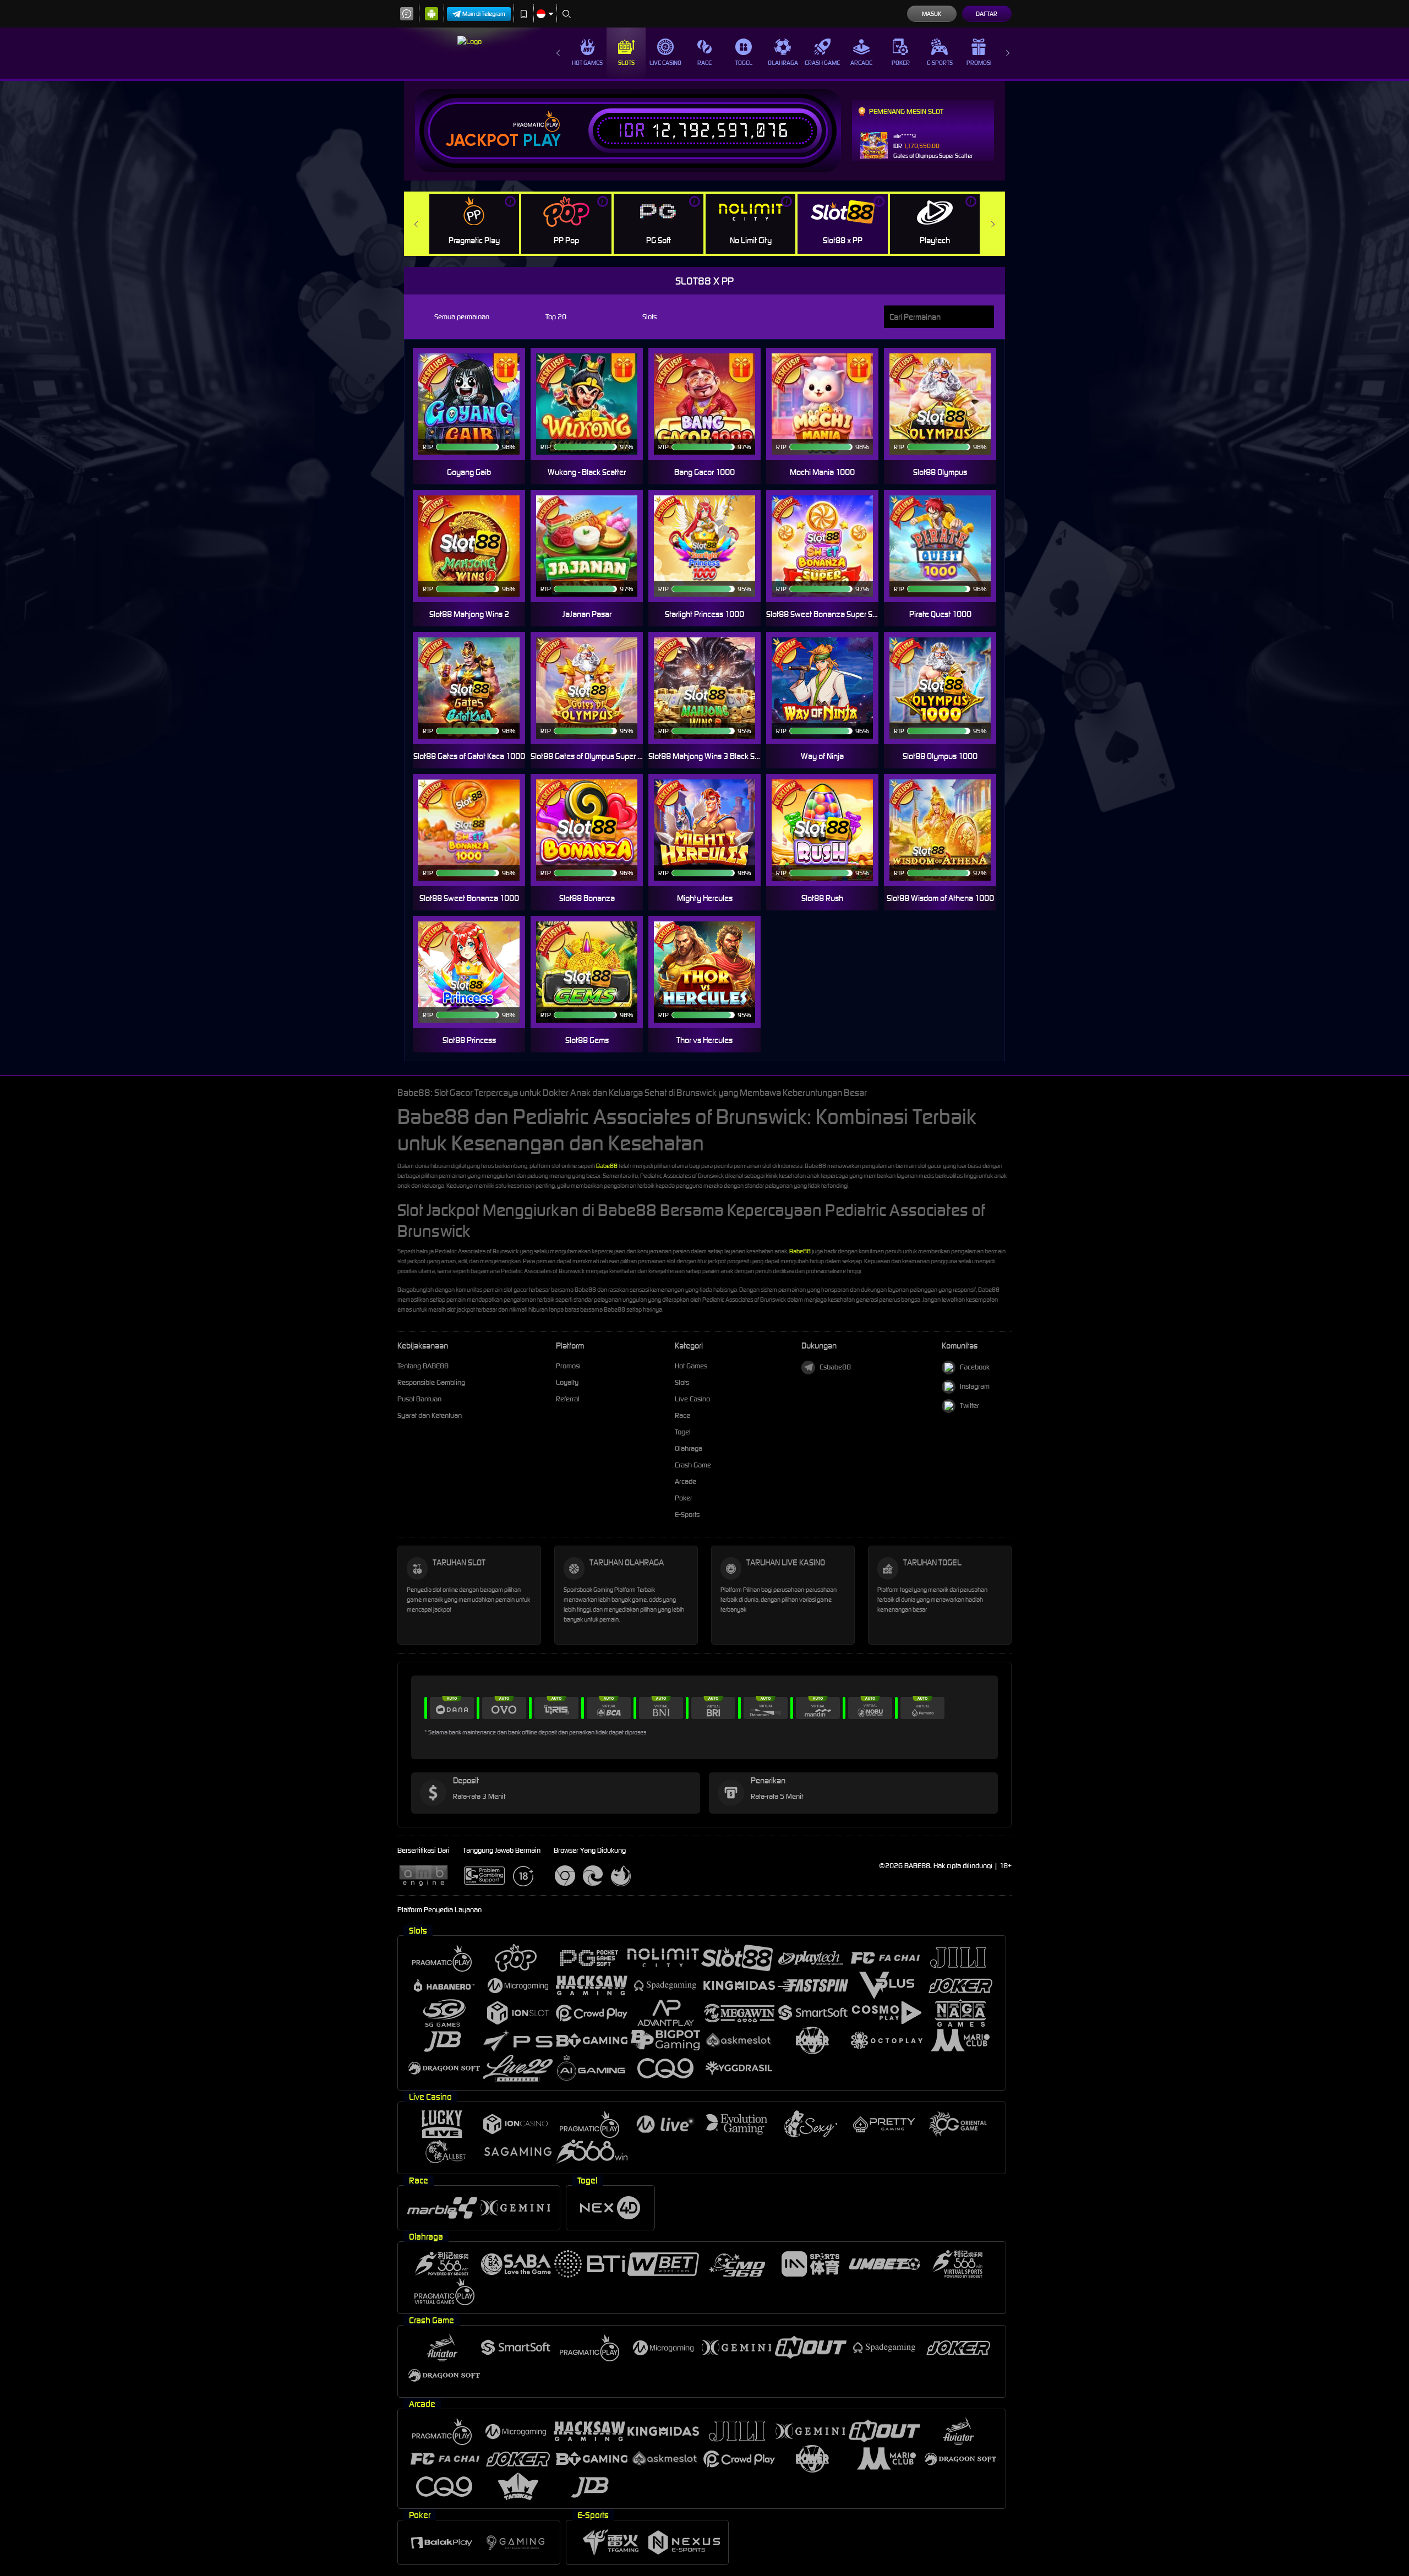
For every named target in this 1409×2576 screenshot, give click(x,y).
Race (704, 63)
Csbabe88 (835, 1367)
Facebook (975, 1367)
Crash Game (822, 63)
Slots (626, 63)
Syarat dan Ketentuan (430, 1415)
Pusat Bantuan (419, 1399)
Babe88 (607, 1166)
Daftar (987, 14)
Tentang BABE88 (423, 1366)
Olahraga (783, 63)
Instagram (975, 1386)
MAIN (476, 404)
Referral (568, 1399)
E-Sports (940, 63)
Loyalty (567, 1382)
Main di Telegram (484, 14)
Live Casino (665, 63)
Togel (744, 63)
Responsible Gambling (431, 1382)
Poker (901, 63)
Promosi (979, 63)
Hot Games (587, 63)
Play (542, 140)
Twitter (970, 1406)
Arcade (861, 63)
